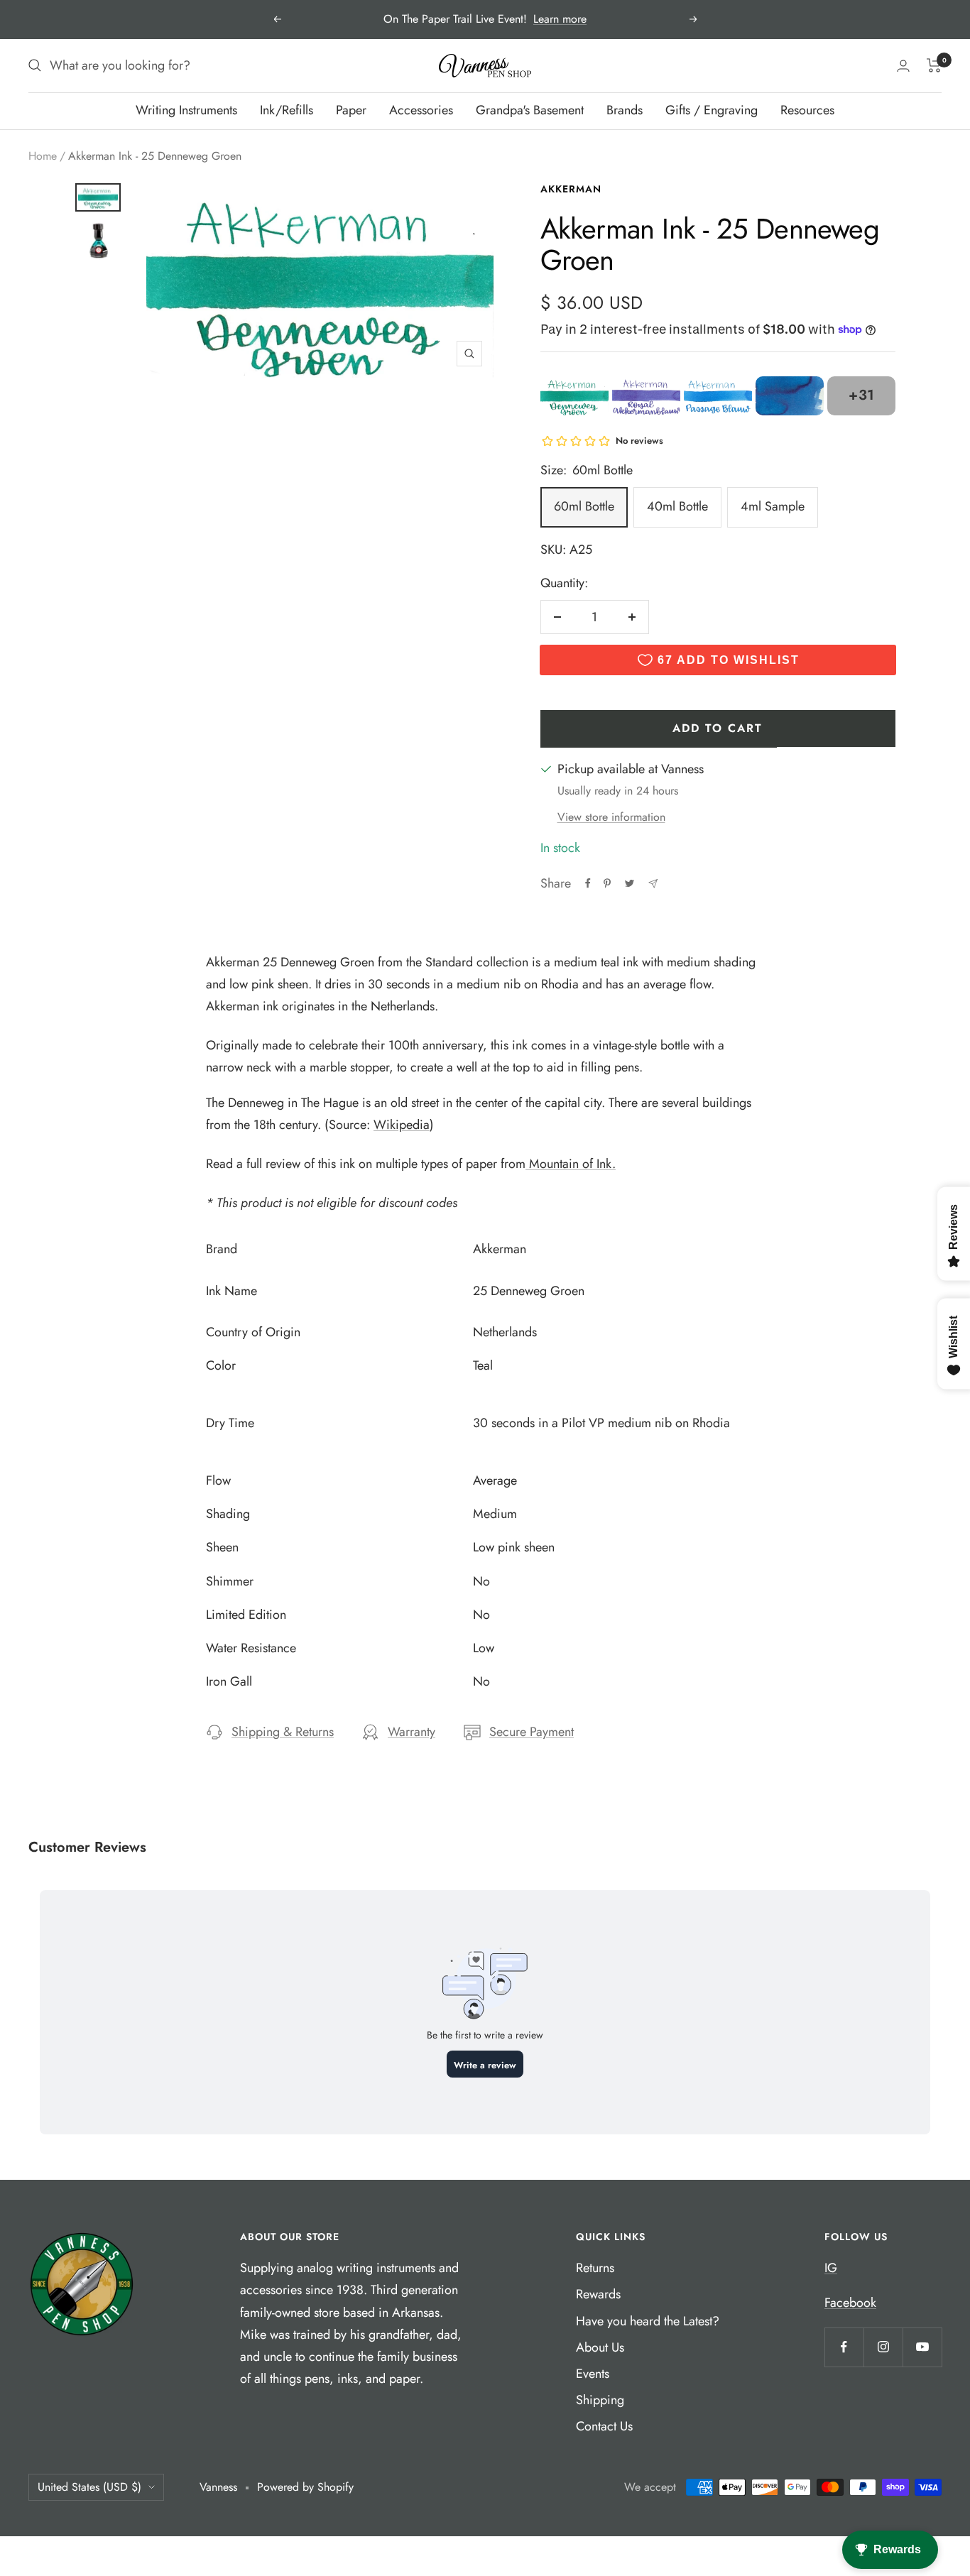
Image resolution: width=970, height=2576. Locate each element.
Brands (625, 110)
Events (593, 2374)
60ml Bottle (584, 506)
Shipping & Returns (283, 1732)
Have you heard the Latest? (648, 2321)
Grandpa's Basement (530, 110)
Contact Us (604, 2426)
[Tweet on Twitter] (630, 883)
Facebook (850, 2303)
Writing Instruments (186, 110)
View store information (611, 817)
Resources (807, 110)
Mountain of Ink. (571, 1164)
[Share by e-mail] (653, 884)
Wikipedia (402, 1125)
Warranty (412, 1732)
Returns (595, 2268)
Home (43, 156)
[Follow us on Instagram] (883, 2347)
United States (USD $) (89, 2487)
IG (831, 2268)
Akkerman (571, 189)
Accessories (421, 110)
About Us (600, 2347)
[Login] (903, 66)
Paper (351, 110)
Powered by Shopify (305, 2487)
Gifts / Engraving (712, 110)
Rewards (598, 2294)
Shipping (600, 2400)
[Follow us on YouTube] (922, 2347)
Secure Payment (532, 1732)
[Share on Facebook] (588, 883)
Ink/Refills (287, 110)
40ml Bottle (677, 506)
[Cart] (934, 65)
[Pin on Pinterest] (607, 883)
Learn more (560, 19)
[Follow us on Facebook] (844, 2347)
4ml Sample (773, 506)
